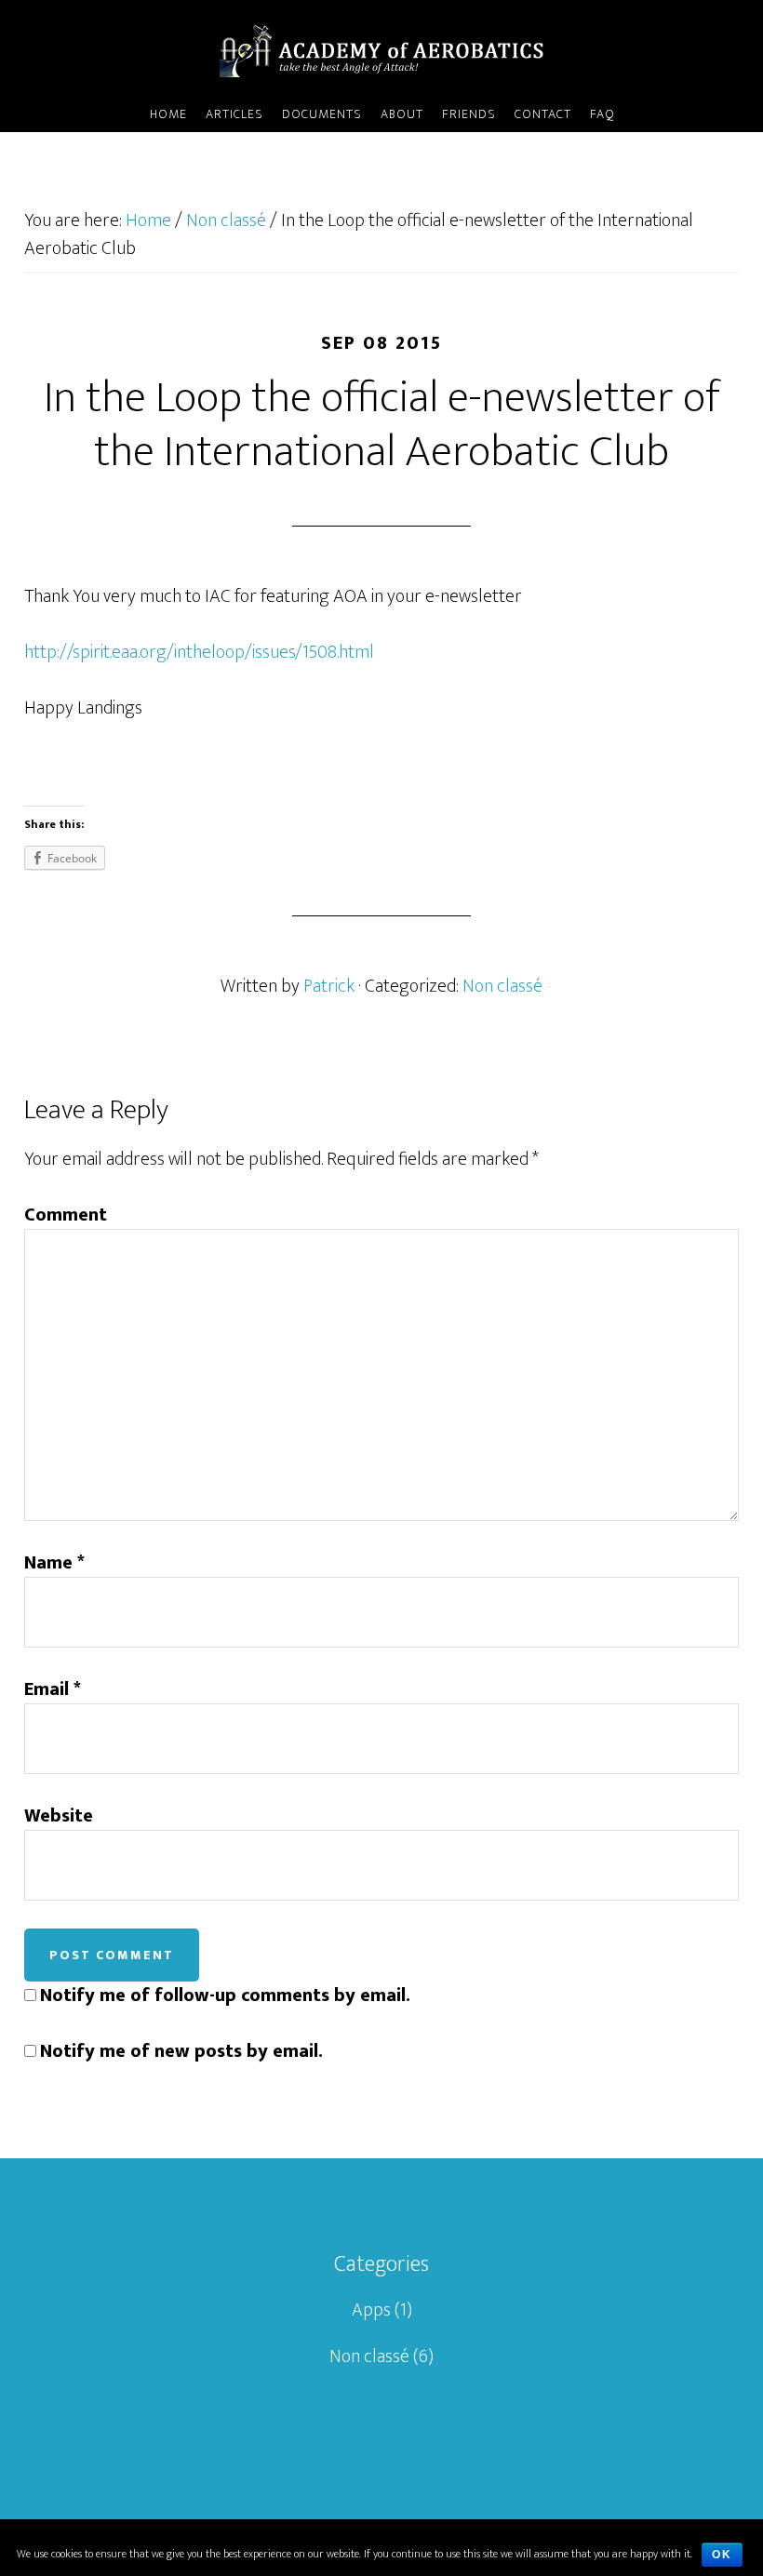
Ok (722, 2555)
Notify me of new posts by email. (181, 2051)
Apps (371, 2310)
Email (53, 1689)
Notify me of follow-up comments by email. (225, 1995)
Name (54, 1563)
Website (59, 1816)
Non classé (502, 986)
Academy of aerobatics (381, 49)
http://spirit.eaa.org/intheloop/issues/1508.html (199, 652)
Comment (66, 1215)
